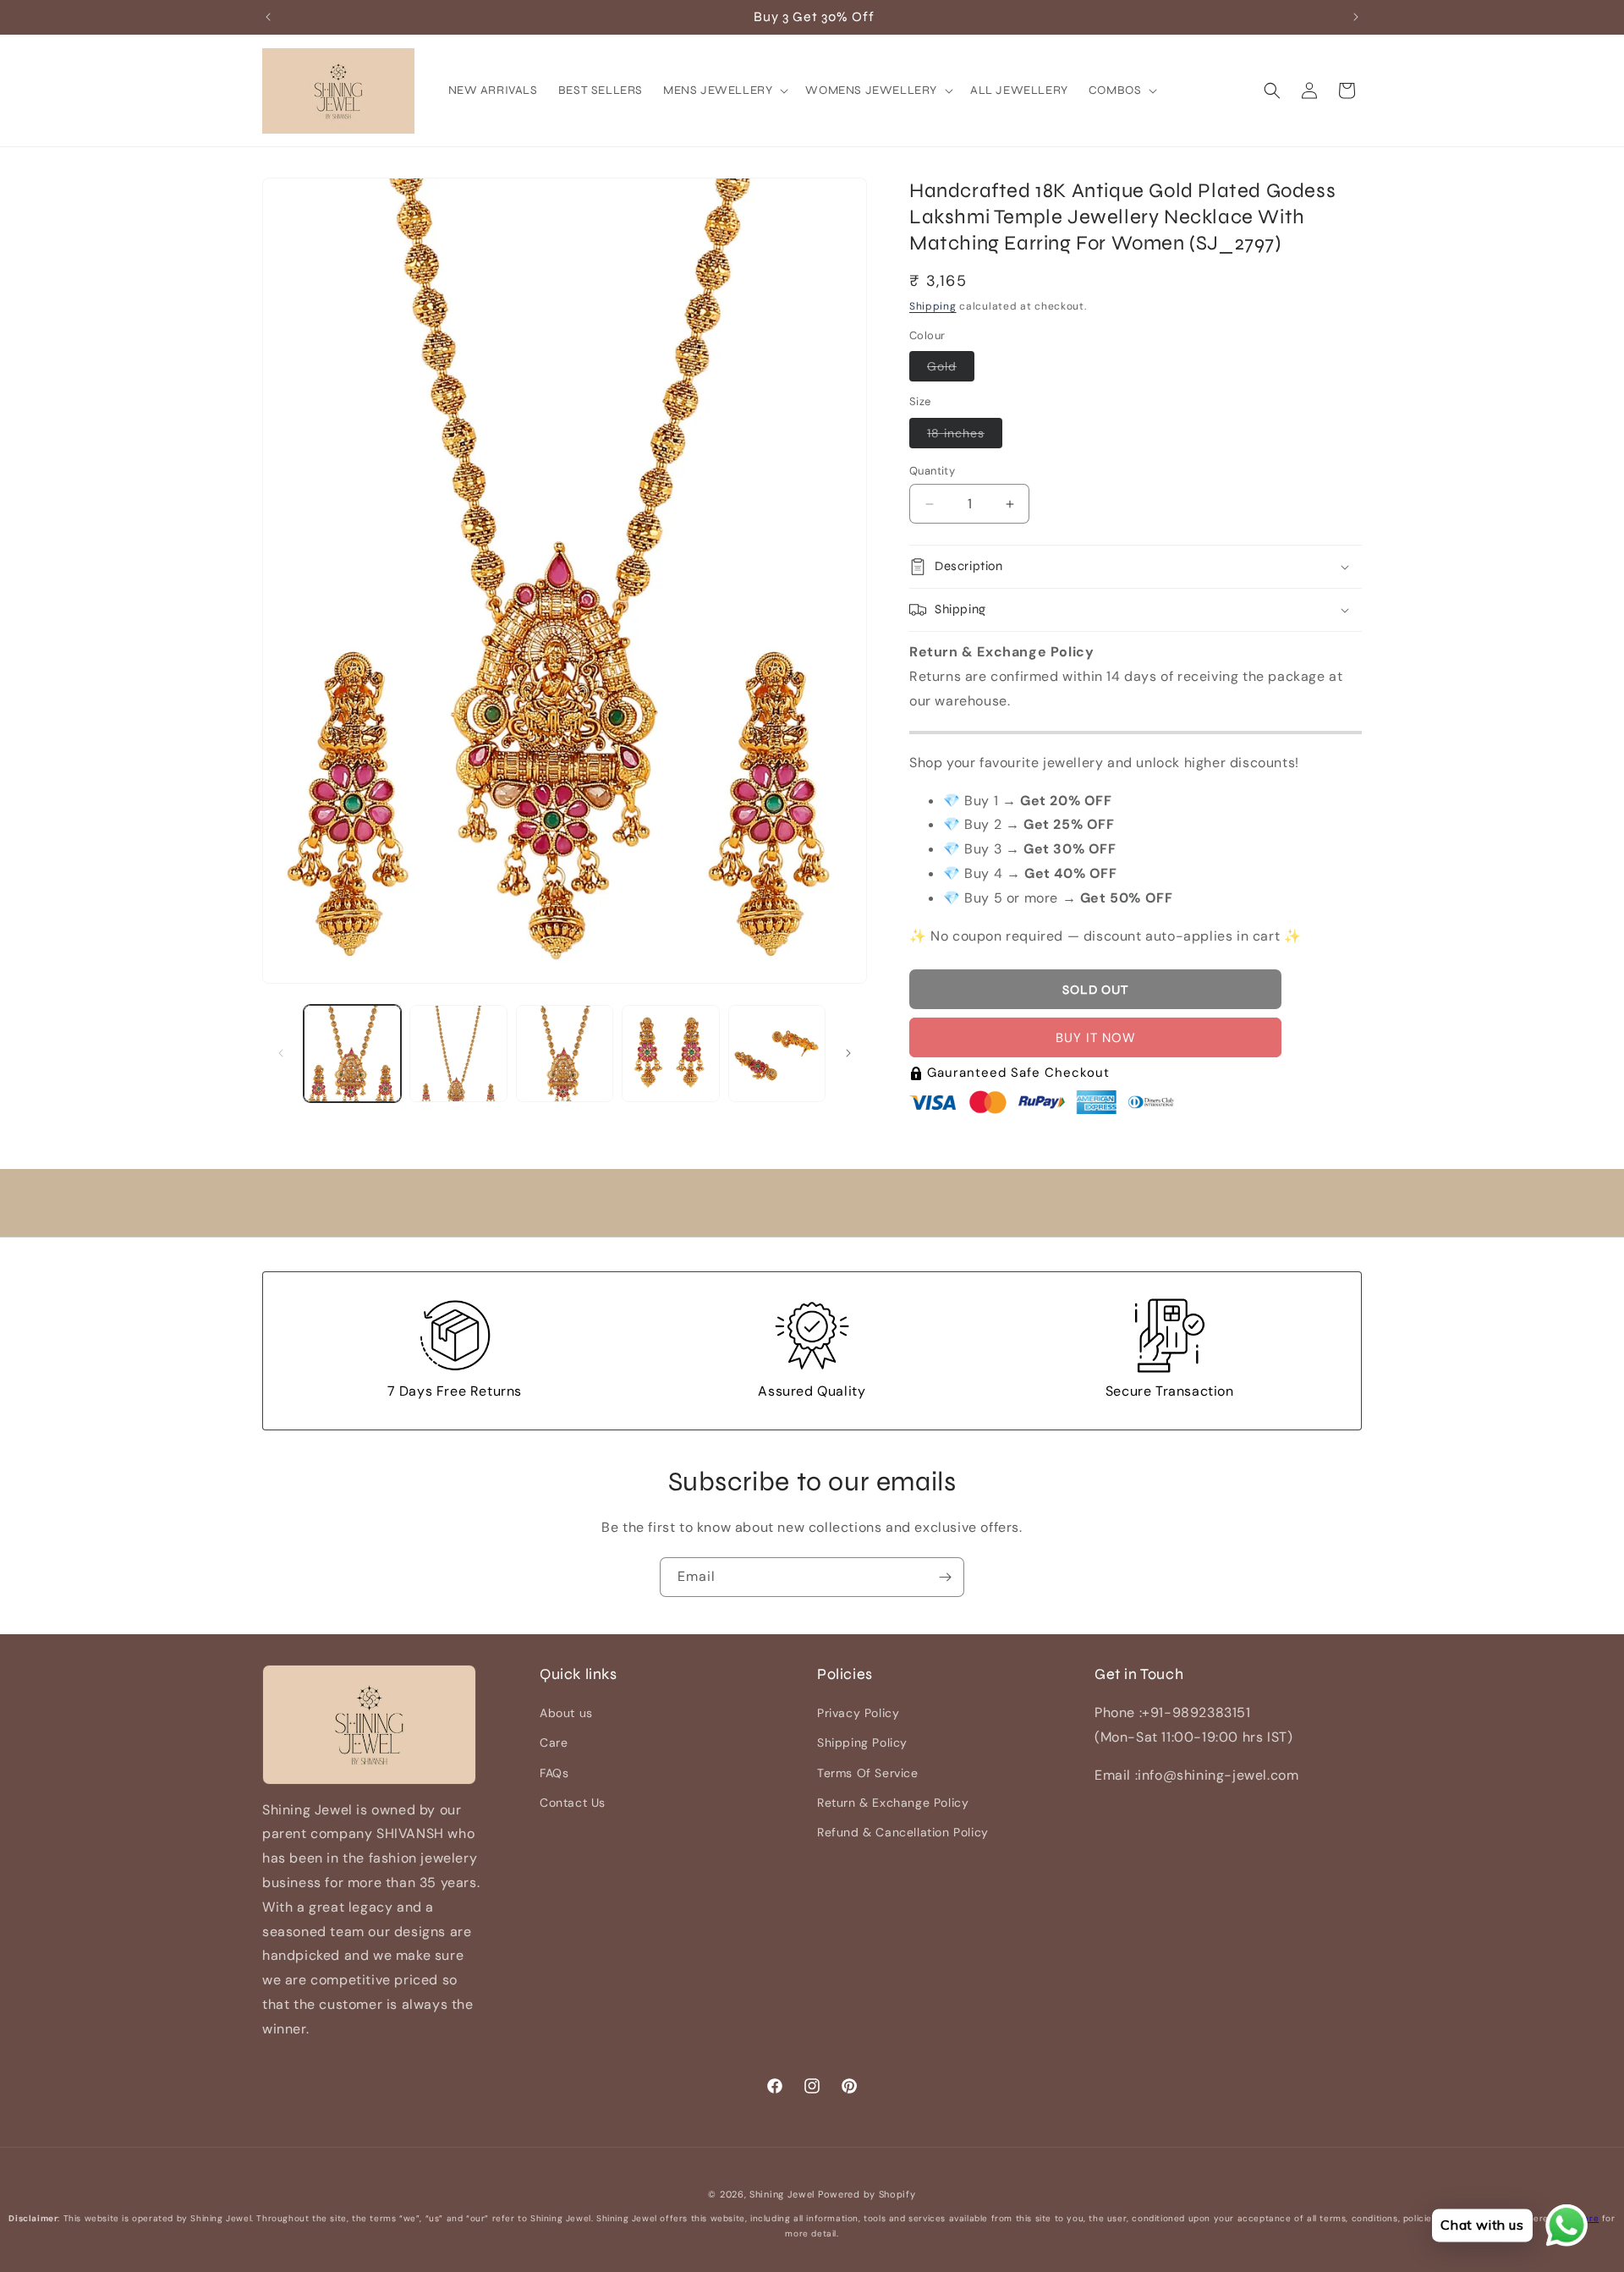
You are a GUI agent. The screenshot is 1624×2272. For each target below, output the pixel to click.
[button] (724, 91)
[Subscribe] (945, 1577)
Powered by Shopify (867, 2194)
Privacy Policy (858, 1713)
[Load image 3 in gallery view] (565, 1054)
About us (566, 1713)
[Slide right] (848, 1053)
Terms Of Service (868, 1773)
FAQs (554, 1773)
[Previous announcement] (268, 17)
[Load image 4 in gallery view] (670, 1054)
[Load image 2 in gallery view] (458, 1054)
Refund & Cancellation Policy (903, 1832)
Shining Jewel (782, 2194)
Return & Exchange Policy (893, 1803)
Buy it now (1096, 1038)
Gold (951, 370)
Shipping (933, 306)
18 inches (965, 436)
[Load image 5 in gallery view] (777, 1054)
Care (554, 1743)
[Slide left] (281, 1053)
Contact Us (573, 1803)
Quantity (932, 471)
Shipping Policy (862, 1743)
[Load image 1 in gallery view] (352, 1054)
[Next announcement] (1356, 17)
